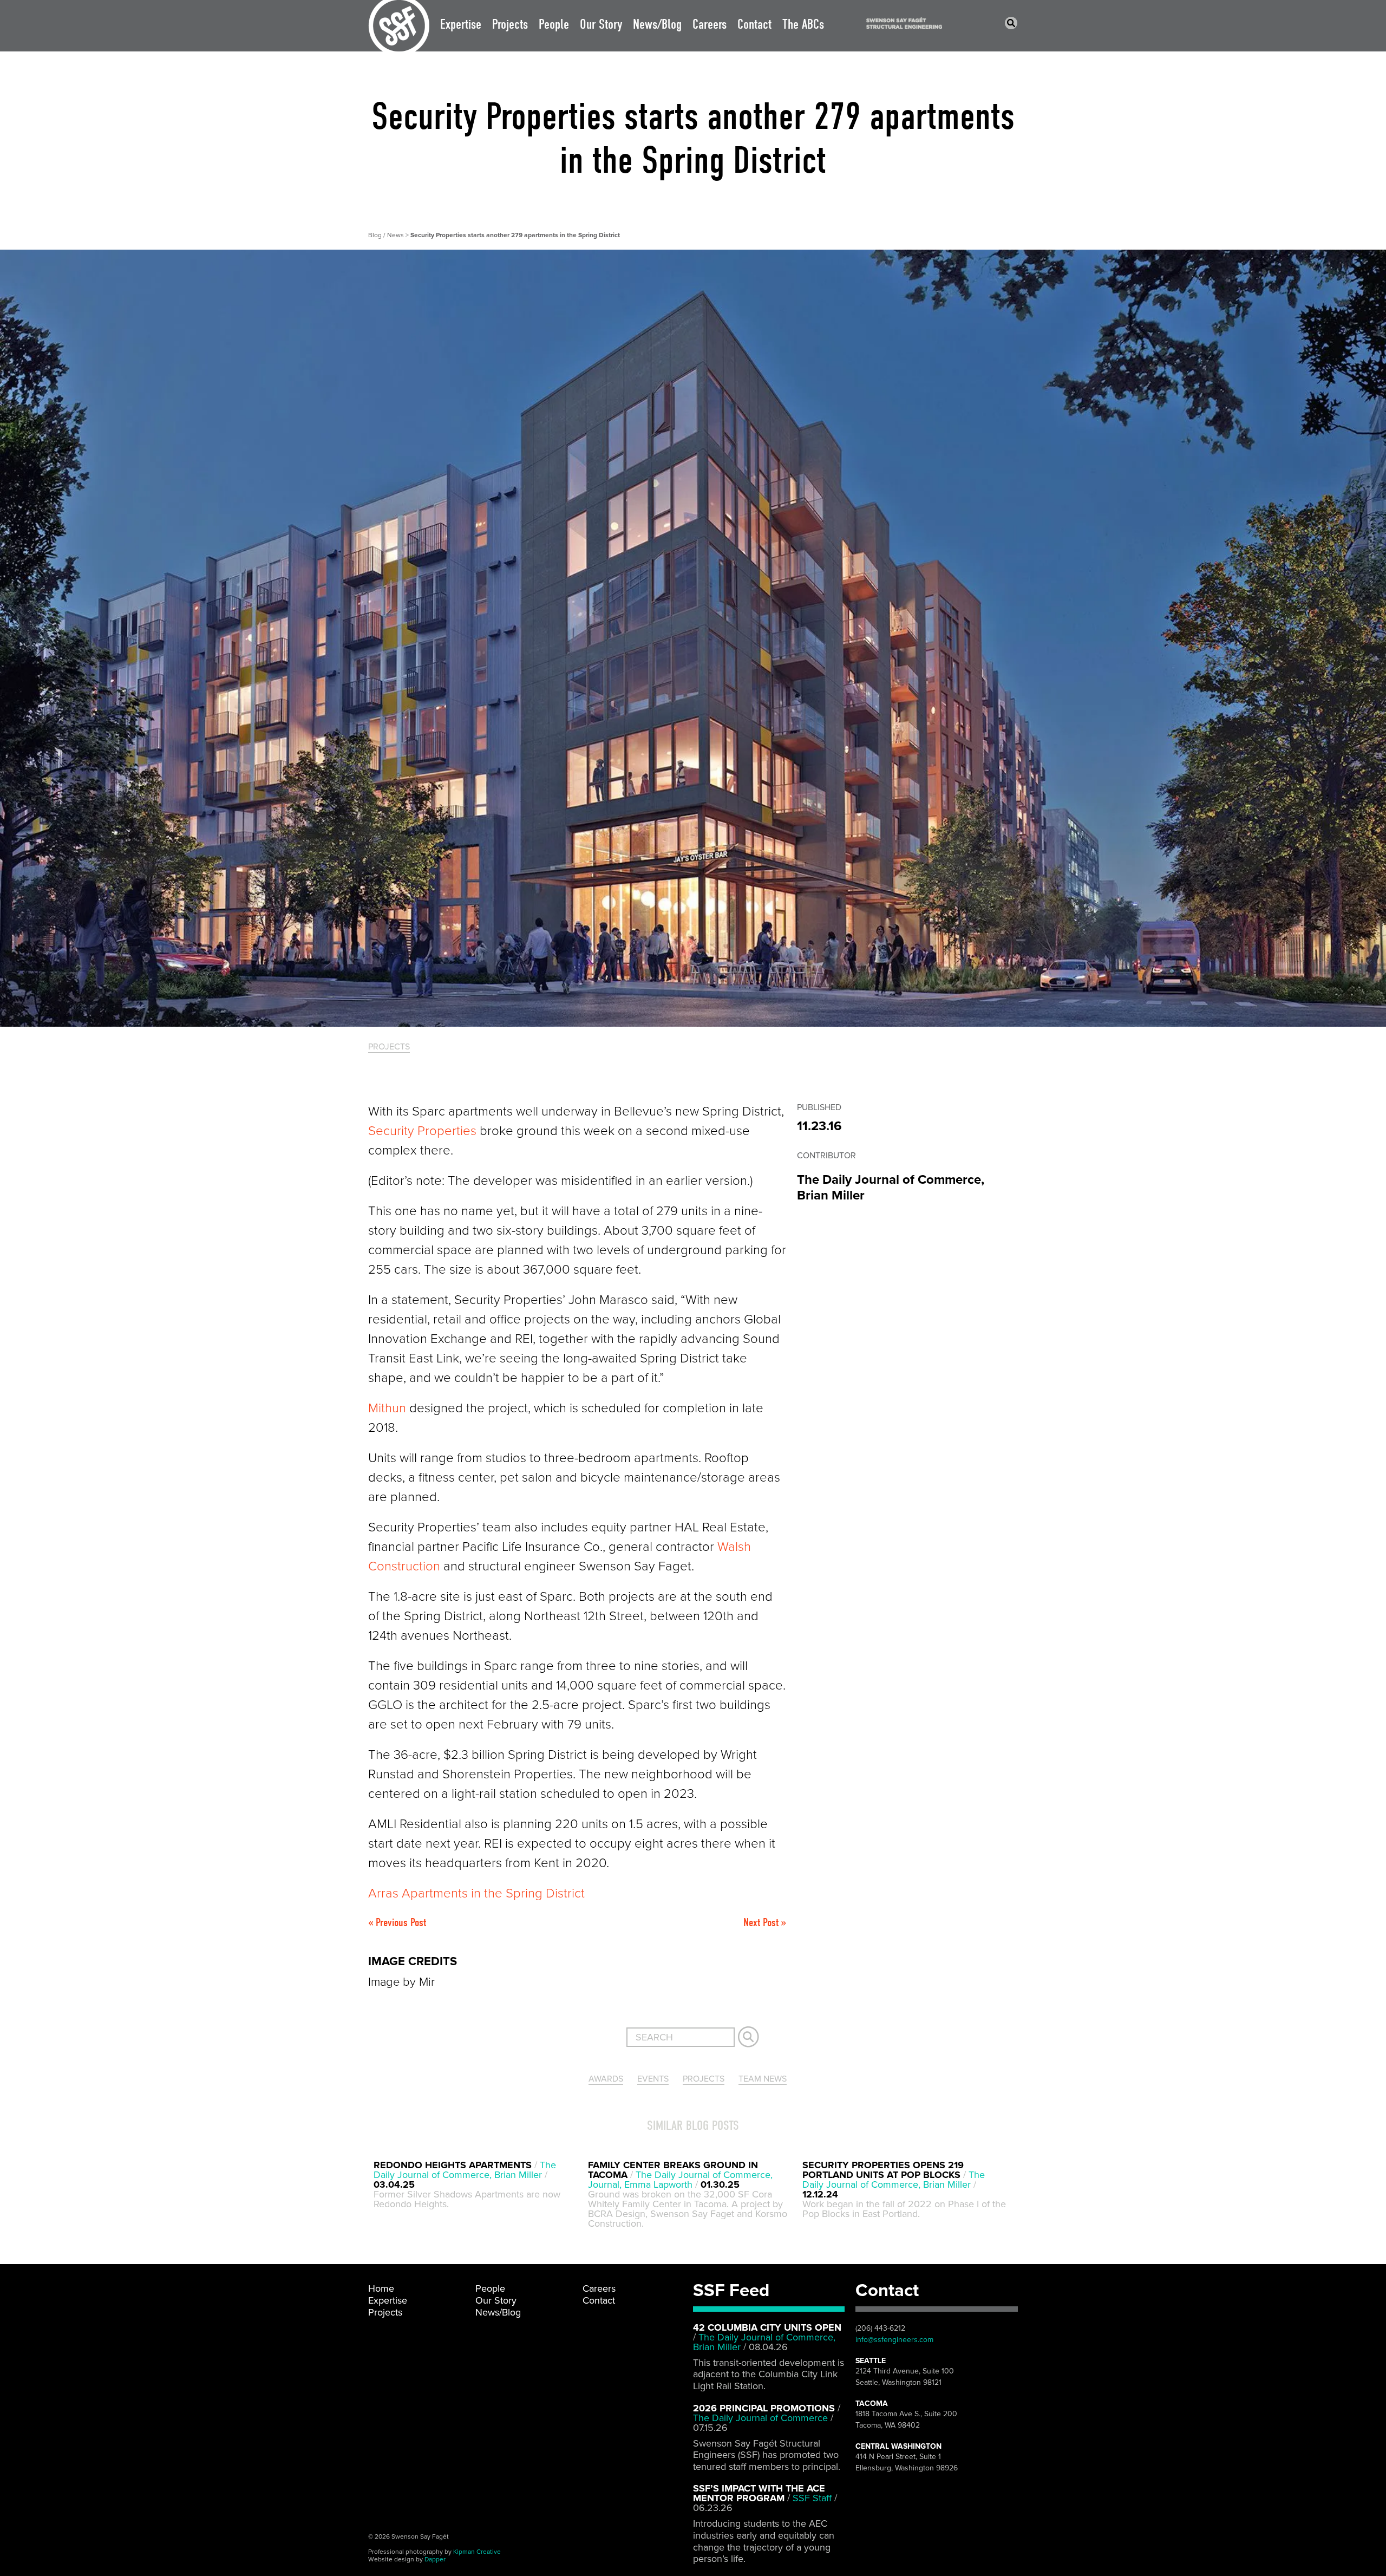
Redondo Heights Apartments (453, 2165)
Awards (606, 2079)
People (554, 24)
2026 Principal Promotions (764, 2408)
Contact (754, 24)
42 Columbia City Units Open (767, 2327)
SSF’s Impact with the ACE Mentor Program (759, 2493)
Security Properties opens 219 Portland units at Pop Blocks (883, 2170)
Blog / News (387, 235)
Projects (510, 24)
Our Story (601, 24)
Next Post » (765, 1922)
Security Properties (422, 1131)
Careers (710, 24)
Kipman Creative (477, 2552)
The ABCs (803, 24)
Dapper (435, 2559)
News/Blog (657, 24)
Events (653, 2079)
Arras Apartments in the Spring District (476, 1893)
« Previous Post (397, 1922)
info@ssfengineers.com (894, 2340)
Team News (763, 2079)
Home (381, 2288)
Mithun (387, 1408)
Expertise (461, 24)
